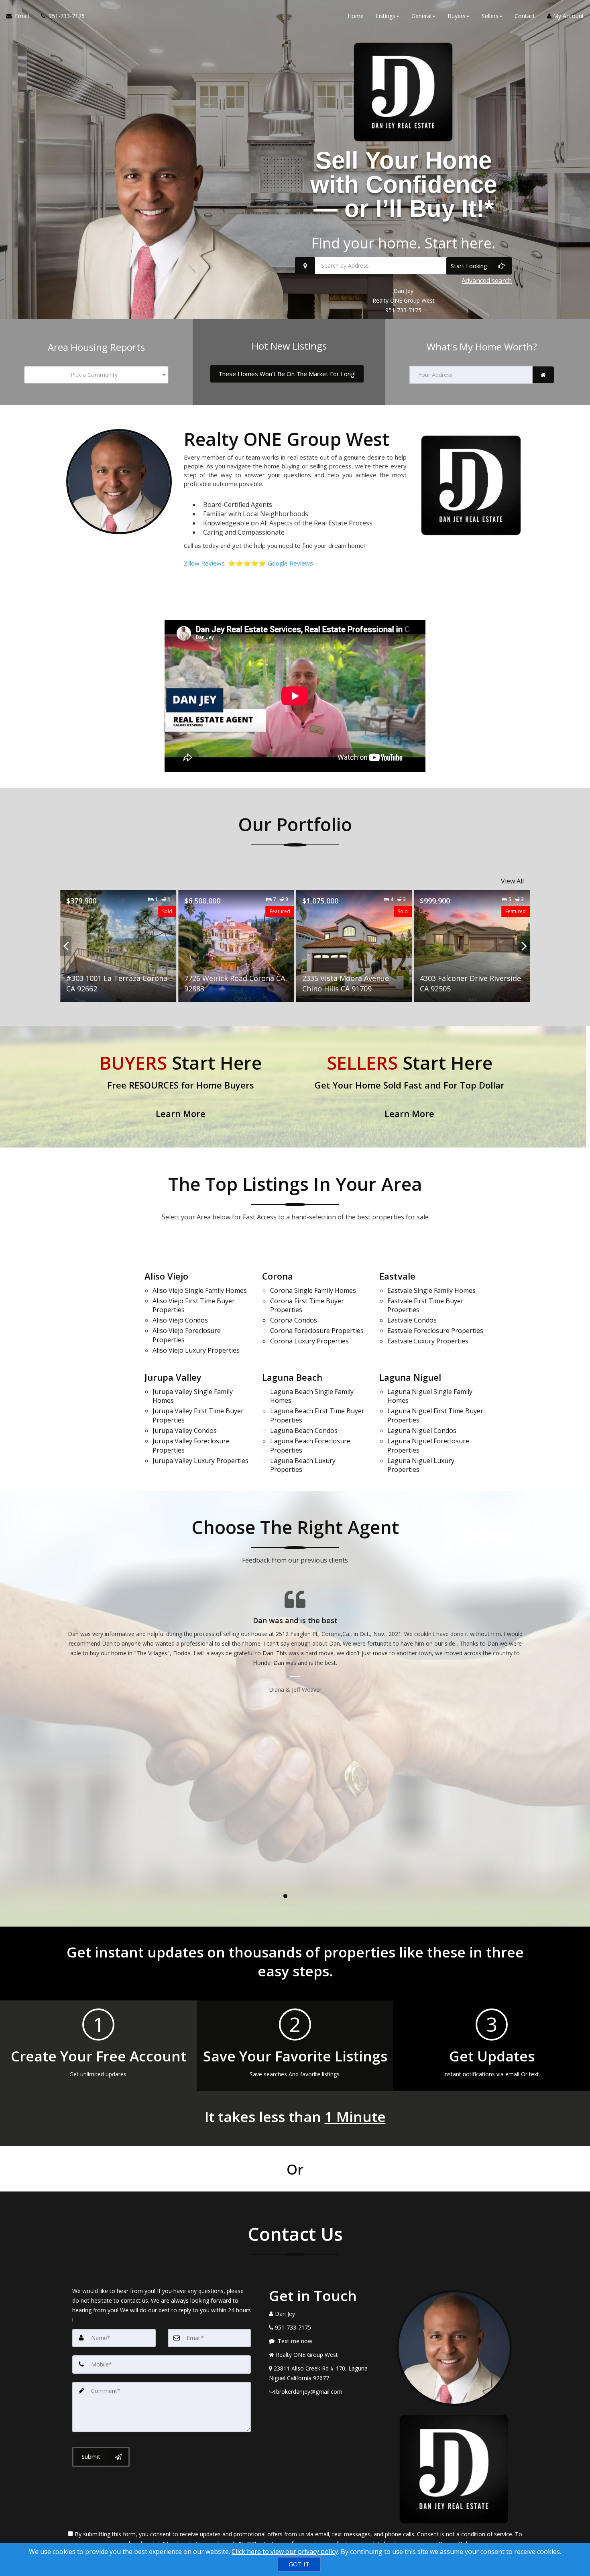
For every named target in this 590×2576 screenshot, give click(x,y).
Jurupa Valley (173, 1377)
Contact (525, 16)
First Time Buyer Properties (194, 1305)
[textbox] (96, 375)
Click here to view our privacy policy (285, 2552)
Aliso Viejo (166, 1276)
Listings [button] (386, 16)
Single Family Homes (200, 1290)
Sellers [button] (490, 16)
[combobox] (96, 375)
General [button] (421, 16)
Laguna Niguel (410, 1377)
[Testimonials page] (295, 1632)
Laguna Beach (292, 1377)
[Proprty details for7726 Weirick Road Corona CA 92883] (118, 946)
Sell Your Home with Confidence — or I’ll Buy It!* (404, 184)
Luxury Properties (196, 1350)
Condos (180, 1320)
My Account (568, 16)
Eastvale (397, 1276)
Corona (278, 1276)
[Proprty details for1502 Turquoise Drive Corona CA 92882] (472, 946)
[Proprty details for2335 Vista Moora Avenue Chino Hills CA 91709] (236, 946)
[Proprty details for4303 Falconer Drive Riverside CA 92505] (354, 946)
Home (356, 16)
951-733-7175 (403, 310)
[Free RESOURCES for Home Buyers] (181, 1087)
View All (512, 881)
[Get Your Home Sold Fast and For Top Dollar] (409, 1087)
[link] (543, 375)
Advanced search (487, 281)
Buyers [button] (457, 16)
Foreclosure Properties (187, 1335)
